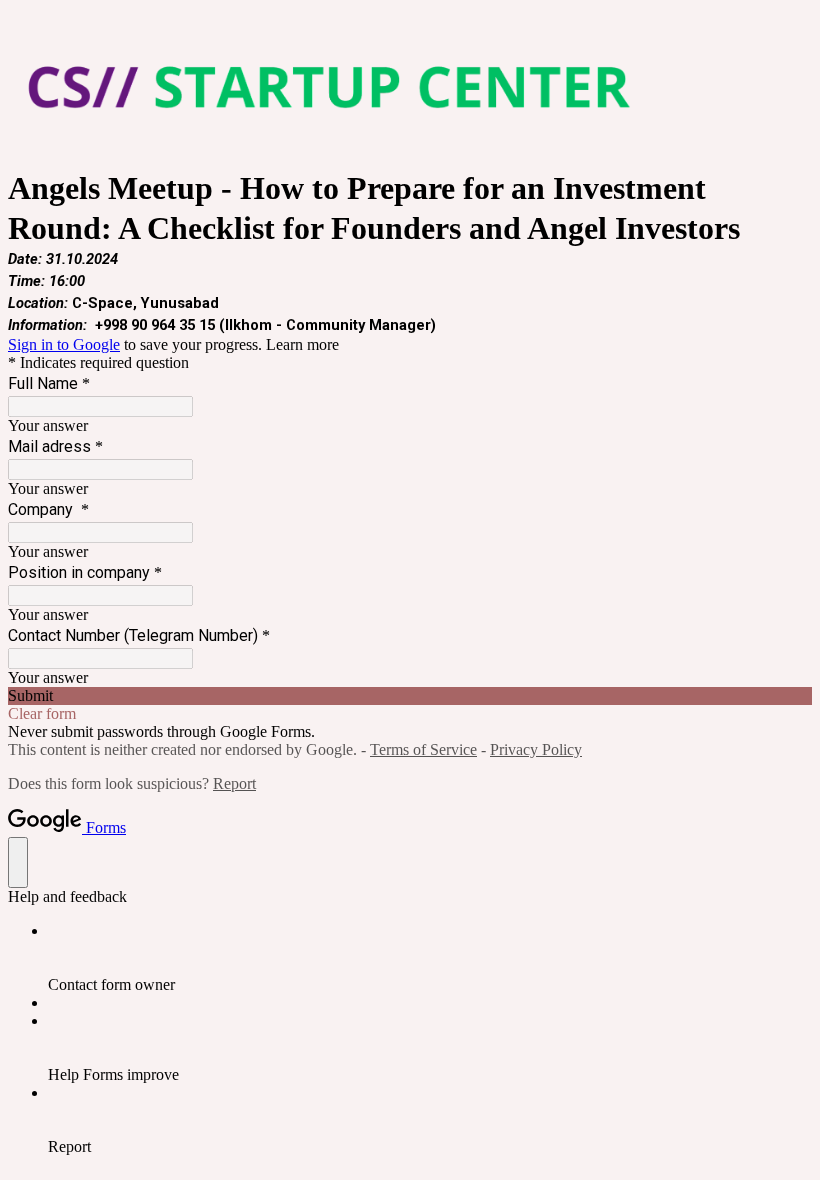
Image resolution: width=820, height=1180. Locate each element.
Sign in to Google (64, 344)
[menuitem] (430, 958)
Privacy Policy (536, 749)
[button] (410, 696)
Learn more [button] (302, 344)
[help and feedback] (18, 862)
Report (234, 783)
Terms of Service (423, 749)
